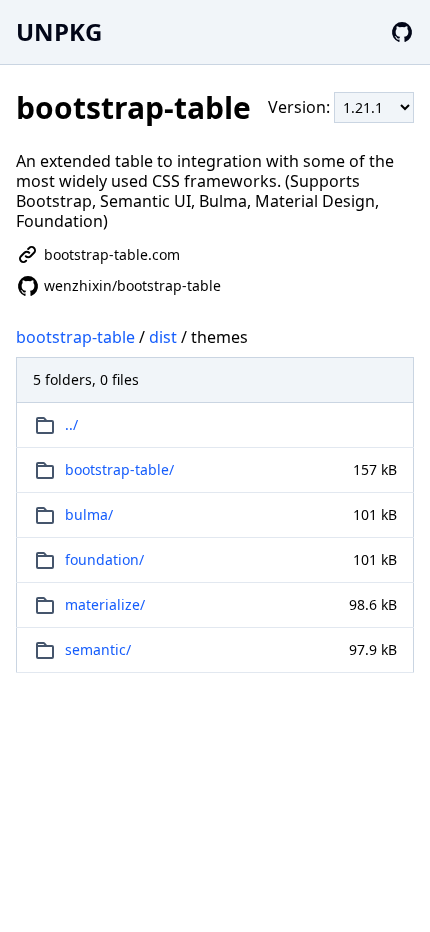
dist (163, 337)
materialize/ (105, 604)
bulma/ (89, 514)
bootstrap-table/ (119, 469)
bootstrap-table (75, 337)
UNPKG (59, 31)
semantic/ (98, 649)
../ (71, 424)
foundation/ (104, 559)
